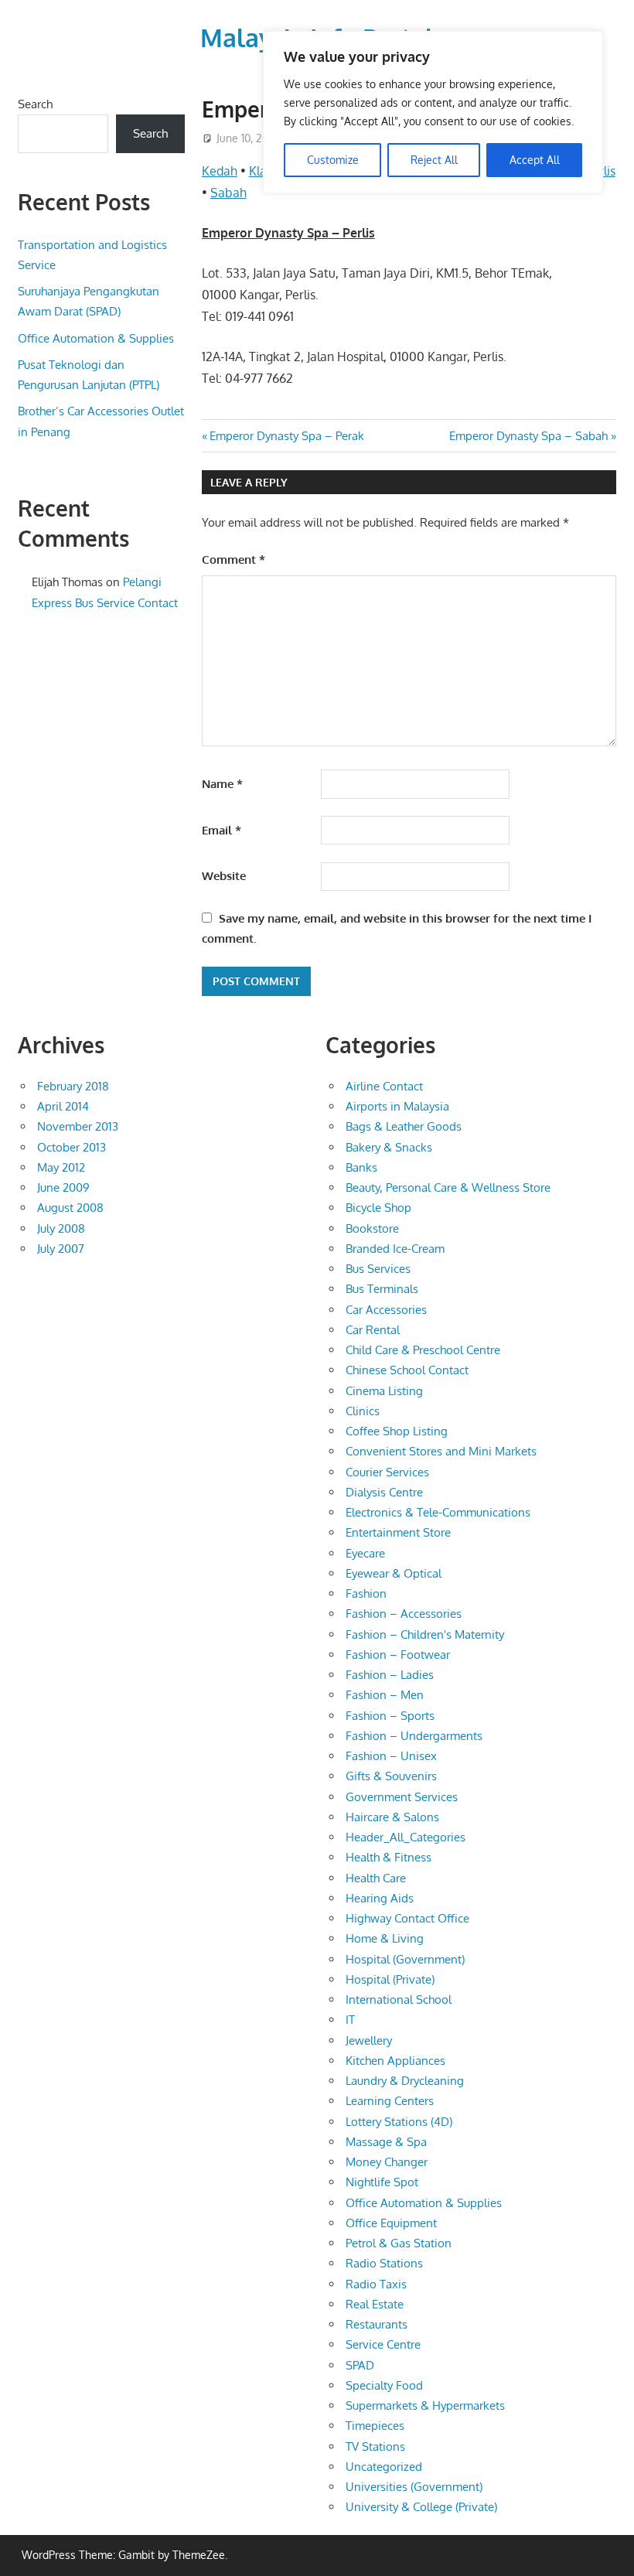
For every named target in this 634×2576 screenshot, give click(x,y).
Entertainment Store (398, 1532)
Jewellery (369, 2040)
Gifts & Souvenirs (391, 1776)
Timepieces (375, 2426)
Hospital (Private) (390, 1979)
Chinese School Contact (407, 1370)
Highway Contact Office (407, 1918)
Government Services (402, 1797)
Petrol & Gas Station (399, 2243)
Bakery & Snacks (389, 1147)
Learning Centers (390, 2101)
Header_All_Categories (406, 1837)
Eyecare (365, 1553)
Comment (233, 560)
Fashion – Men (385, 1695)
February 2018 (73, 1086)
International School (399, 1999)
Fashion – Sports (390, 1716)
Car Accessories (386, 1310)
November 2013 (78, 1126)
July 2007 (61, 1249)
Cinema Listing (384, 1391)
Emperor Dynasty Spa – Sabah (528, 436)
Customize (333, 160)
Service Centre (383, 2344)
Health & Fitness (389, 1857)
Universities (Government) (414, 2487)
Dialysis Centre (384, 1492)
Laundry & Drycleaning (405, 2081)
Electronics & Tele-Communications (438, 1512)
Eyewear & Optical (394, 1573)
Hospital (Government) (405, 1959)
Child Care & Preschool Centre (423, 1350)
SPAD (360, 2365)
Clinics (363, 1411)
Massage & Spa (386, 2142)
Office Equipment (391, 2223)
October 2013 (72, 1147)
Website (224, 876)
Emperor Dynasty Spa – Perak (286, 436)
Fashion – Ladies (390, 1675)
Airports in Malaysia (397, 1106)
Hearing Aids (380, 1898)
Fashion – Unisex (391, 1756)
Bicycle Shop (378, 1208)
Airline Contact (384, 1086)
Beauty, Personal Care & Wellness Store (448, 1187)
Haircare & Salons (392, 1817)
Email (222, 830)
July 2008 (61, 1228)
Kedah (220, 171)
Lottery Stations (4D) (399, 2122)
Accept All (535, 160)
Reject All (434, 160)
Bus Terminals (382, 1289)
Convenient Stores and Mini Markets (441, 1451)
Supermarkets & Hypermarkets (425, 2405)
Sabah (228, 193)
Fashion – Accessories (404, 1614)
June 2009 (63, 1187)
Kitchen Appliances (395, 2061)
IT (350, 2020)
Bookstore (372, 1228)
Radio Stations (384, 2263)
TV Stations (375, 2446)
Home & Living (385, 1938)
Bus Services (378, 1269)
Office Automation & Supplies (96, 338)
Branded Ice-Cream (395, 1249)
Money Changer (387, 2162)
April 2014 (63, 1106)
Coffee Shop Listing (397, 1431)
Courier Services (387, 1472)
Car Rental (373, 1330)
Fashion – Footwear (398, 1655)
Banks (361, 1167)
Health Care (376, 1878)
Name (222, 784)
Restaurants (377, 2324)
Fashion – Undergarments (414, 1736)
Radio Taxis (376, 2284)
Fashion (366, 1593)
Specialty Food (384, 2385)
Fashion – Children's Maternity (425, 1634)
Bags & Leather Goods (404, 1126)
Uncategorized (384, 2467)
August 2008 (70, 1208)
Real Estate (375, 2304)
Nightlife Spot (382, 2182)
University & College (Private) (421, 2507)
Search (35, 104)
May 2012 (61, 1167)
